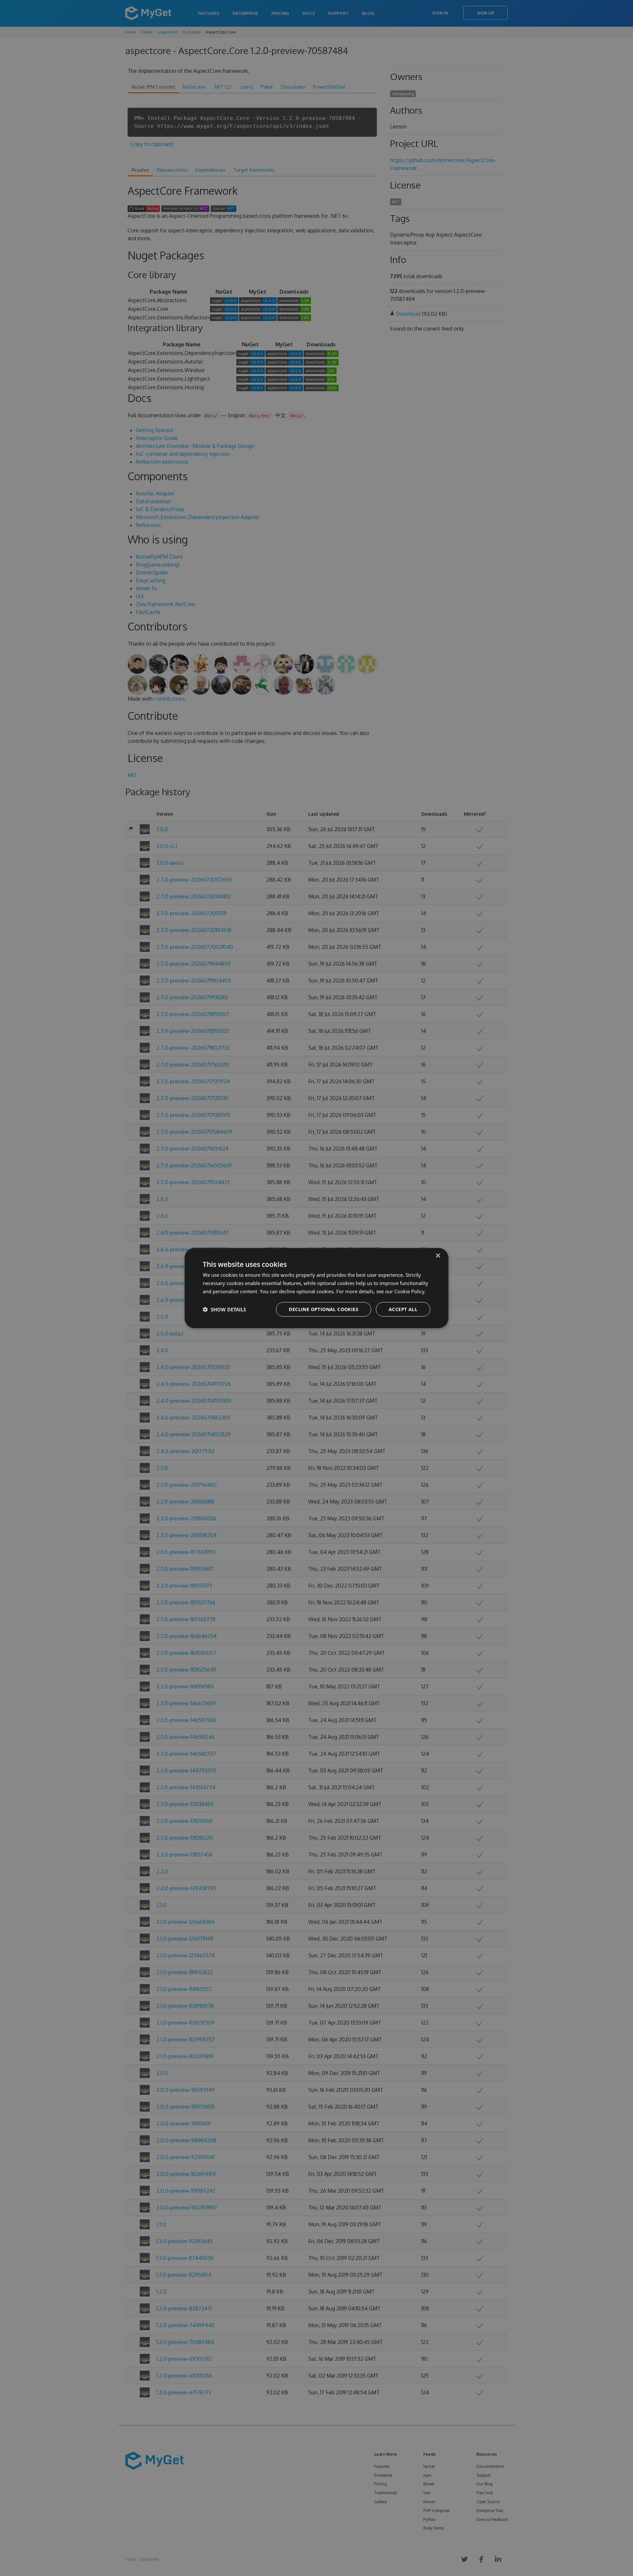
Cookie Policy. (410, 1291)
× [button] (438, 1256)
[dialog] (316, 1288)
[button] (224, 1309)
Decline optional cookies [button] (324, 1309)
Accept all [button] (403, 1309)
